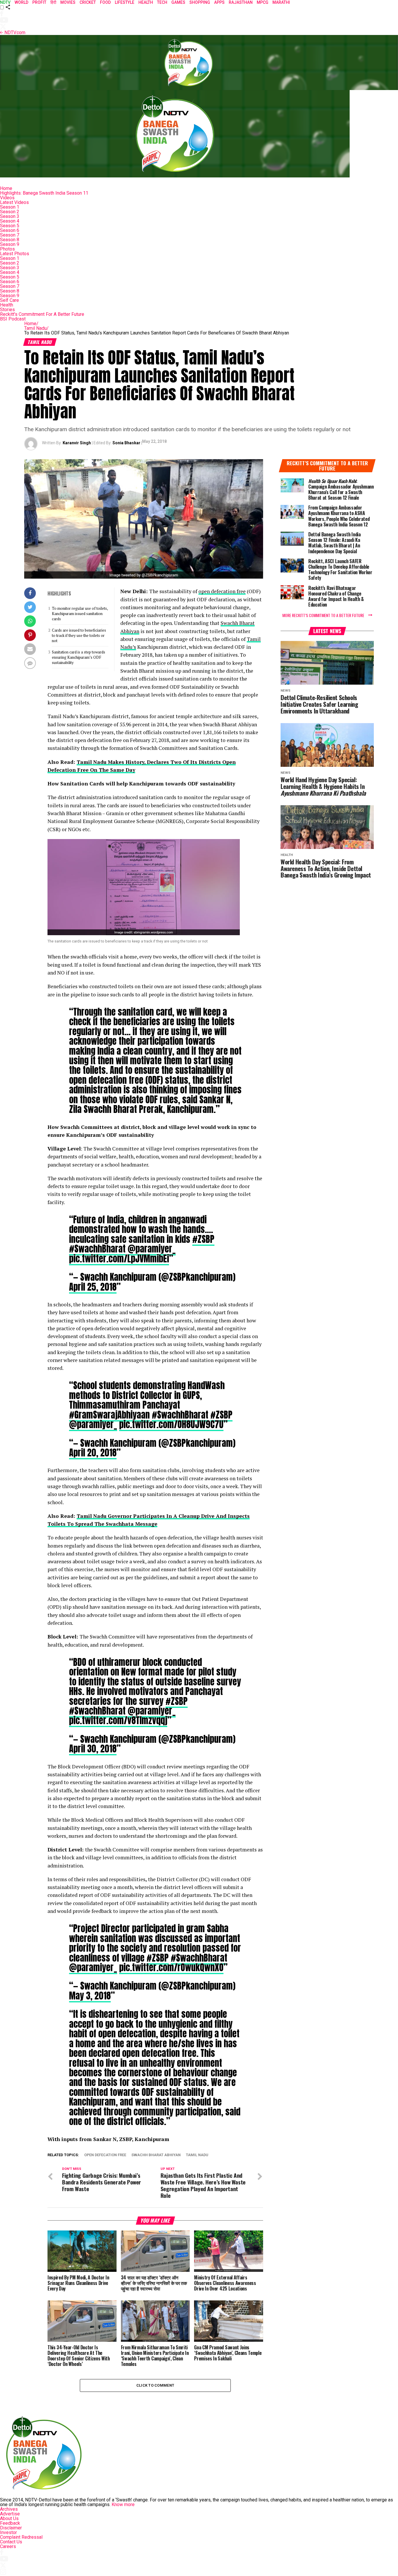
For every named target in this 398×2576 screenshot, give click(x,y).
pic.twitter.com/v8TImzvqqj (118, 1720)
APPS (219, 2)
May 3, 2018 (90, 1996)
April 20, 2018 (93, 1453)
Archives (9, 2509)
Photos (7, 249)
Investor (8, 2532)
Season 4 (10, 221)
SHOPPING (200, 2)
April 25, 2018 (93, 1287)
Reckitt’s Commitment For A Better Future (42, 314)
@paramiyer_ (152, 1249)
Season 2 (10, 212)
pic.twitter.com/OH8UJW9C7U (171, 1424)
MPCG (263, 2)
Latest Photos (15, 254)
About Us (9, 2518)
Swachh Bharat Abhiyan (156, 2155)
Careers (8, 2546)
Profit (39, 2)
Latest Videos (14, 202)
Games (178, 2)
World (21, 2)
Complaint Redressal (21, 2537)
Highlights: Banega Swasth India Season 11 (44, 193)
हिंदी (53, 2)
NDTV (5, 2)
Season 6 (10, 230)
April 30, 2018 (93, 1749)
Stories (7, 310)
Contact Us (11, 2542)
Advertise (10, 2514)
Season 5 (10, 226)
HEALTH (146, 2)
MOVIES (68, 2)
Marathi (281, 2)
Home (6, 188)
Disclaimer (11, 2528)
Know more (123, 2504)
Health (7, 305)
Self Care (9, 300)
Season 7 (10, 235)
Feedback (10, 2523)
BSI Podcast (13, 319)
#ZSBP (203, 1239)
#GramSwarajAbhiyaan (109, 1415)
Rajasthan (241, 2)
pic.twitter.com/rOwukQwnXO (171, 1967)
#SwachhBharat (97, 1249)
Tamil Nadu (36, 328)
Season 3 (10, 216)
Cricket (88, 2)
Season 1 (10, 207)
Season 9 (10, 244)
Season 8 (10, 240)
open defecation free (222, 591)
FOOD (105, 2)
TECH (162, 2)
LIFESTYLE (125, 2)
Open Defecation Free (105, 2155)
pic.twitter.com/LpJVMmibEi (119, 1259)
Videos (7, 198)
